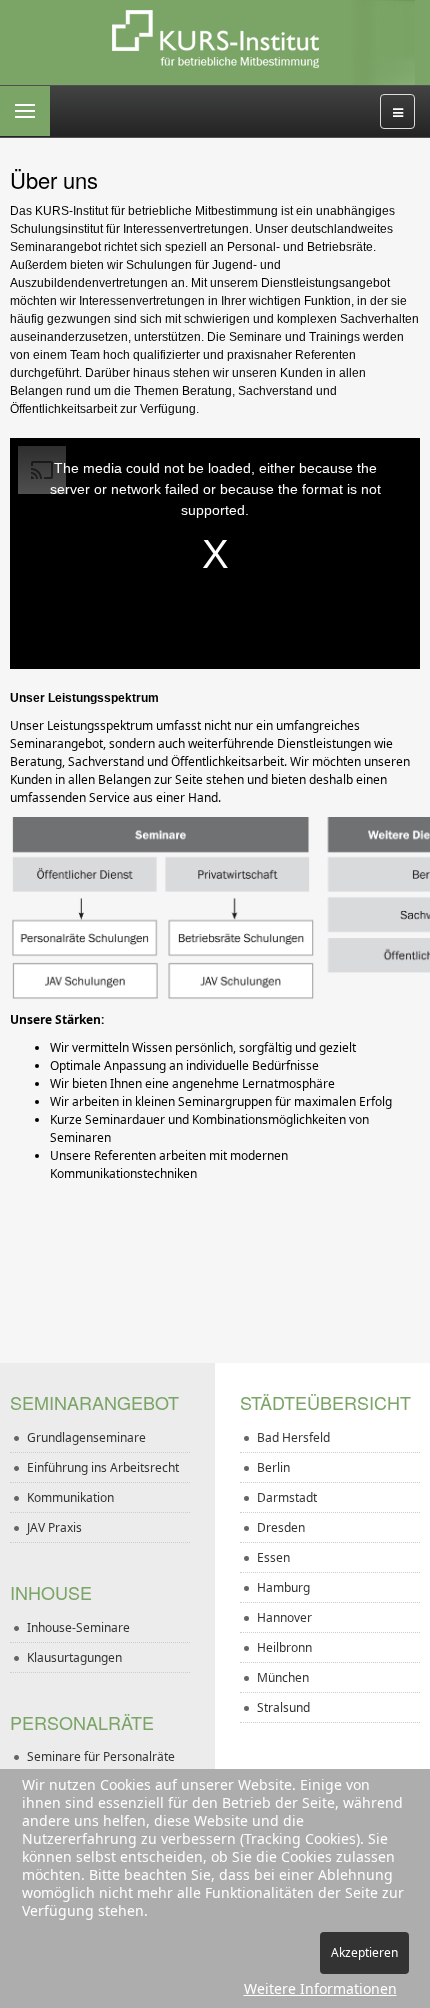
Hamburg (283, 1587)
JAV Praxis (54, 1527)
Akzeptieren (364, 1952)
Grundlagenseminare (86, 1437)
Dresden (281, 1527)
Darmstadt (287, 1497)
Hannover (284, 1617)
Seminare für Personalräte (101, 1756)
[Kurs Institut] (215, 40)
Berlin (273, 1467)
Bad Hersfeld (293, 1437)
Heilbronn (284, 1647)
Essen (273, 1557)
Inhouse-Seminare (78, 1627)
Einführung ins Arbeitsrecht (103, 1467)
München (283, 1677)
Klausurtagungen (74, 1657)
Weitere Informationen (320, 1988)
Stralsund (283, 1707)
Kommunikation (70, 1497)
